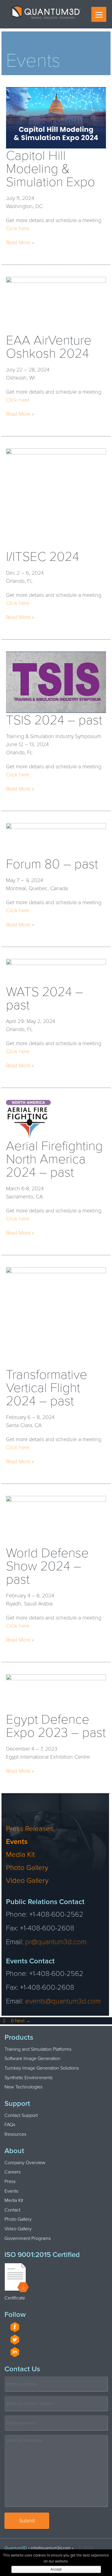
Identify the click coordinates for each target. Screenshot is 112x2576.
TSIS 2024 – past (54, 721)
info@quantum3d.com (51, 2548)
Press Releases (30, 1829)
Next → (23, 2021)
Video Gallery (27, 1881)
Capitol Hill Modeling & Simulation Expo (50, 170)
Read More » (20, 242)
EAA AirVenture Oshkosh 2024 (49, 348)
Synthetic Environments (29, 2078)
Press (10, 2182)
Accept (56, 2569)
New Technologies (23, 2087)
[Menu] (99, 14)
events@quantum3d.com (63, 2001)
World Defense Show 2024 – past (47, 1567)
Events (17, 1842)
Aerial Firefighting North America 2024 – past (54, 1160)
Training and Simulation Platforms (38, 2049)
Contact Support (21, 2115)
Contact (12, 2210)
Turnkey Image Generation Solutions (42, 2068)
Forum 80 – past (52, 865)
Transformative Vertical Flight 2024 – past (47, 1389)
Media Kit (20, 1855)
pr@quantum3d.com (56, 1942)
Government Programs (28, 2238)
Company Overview (25, 2163)
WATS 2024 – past (45, 999)
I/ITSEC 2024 (43, 558)
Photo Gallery (27, 1868)
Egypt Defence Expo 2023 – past (56, 1727)
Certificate (15, 2298)
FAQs (10, 2125)
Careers (13, 2172)
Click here (18, 228)
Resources (15, 2134)
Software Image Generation (32, 2059)
